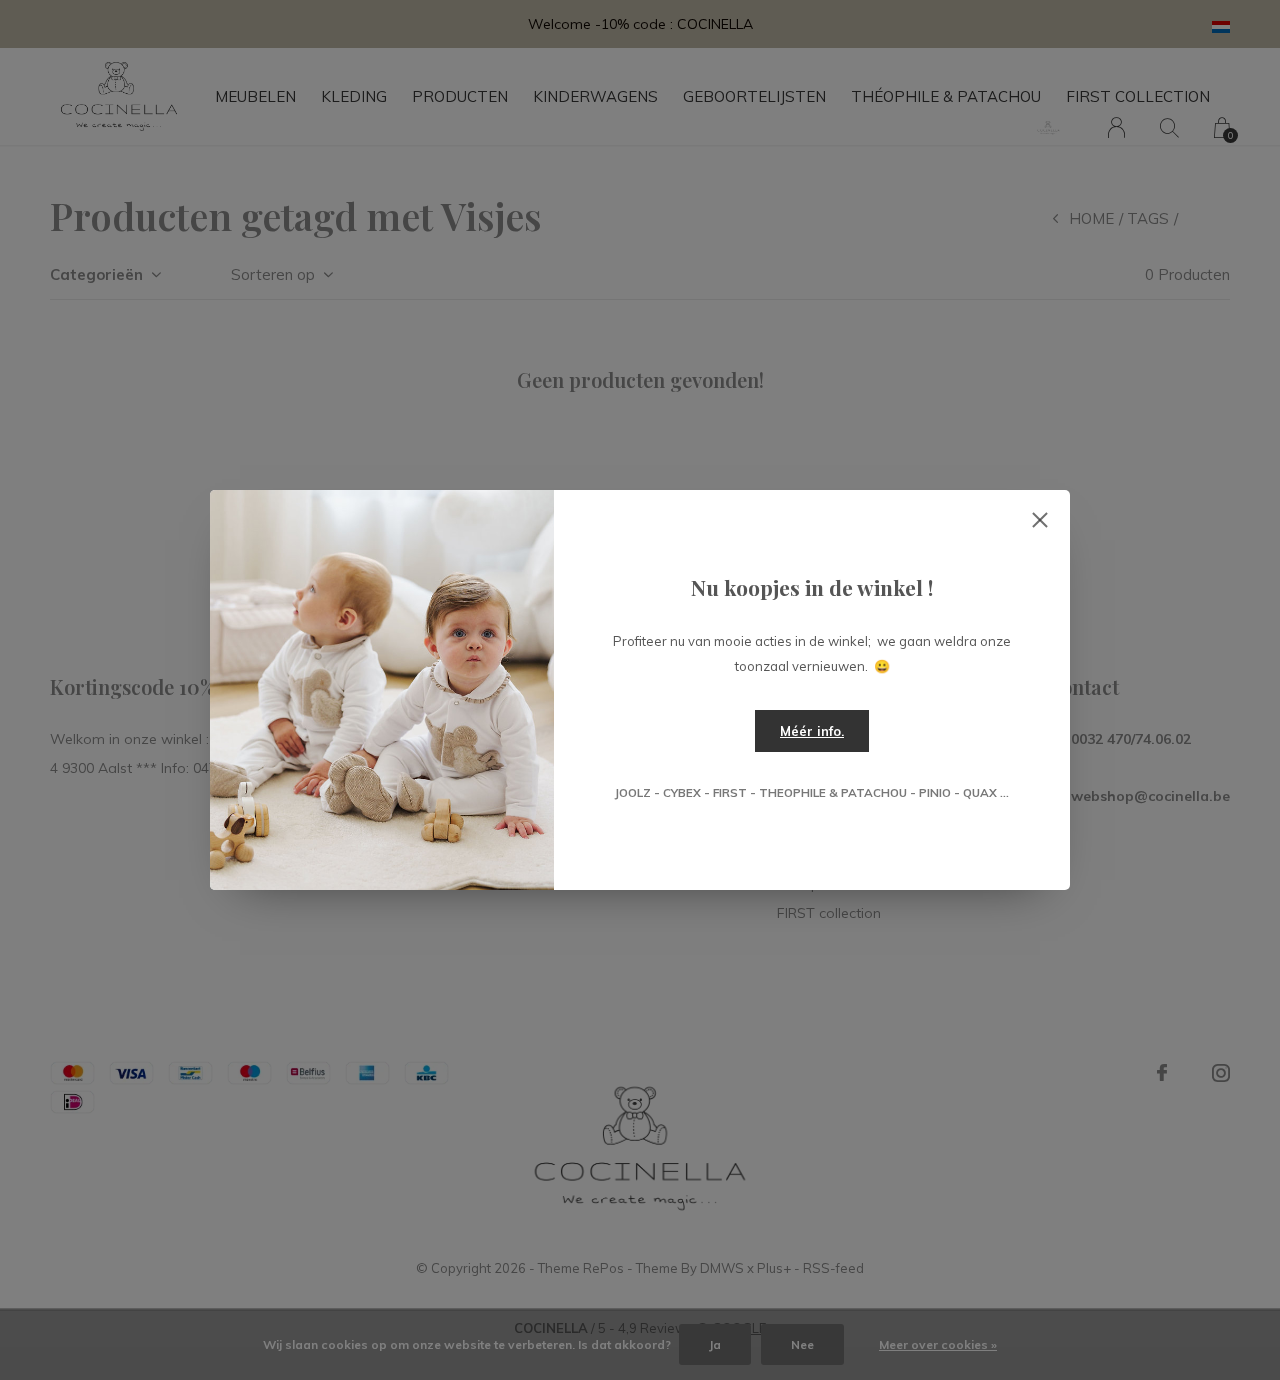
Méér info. (812, 731)
